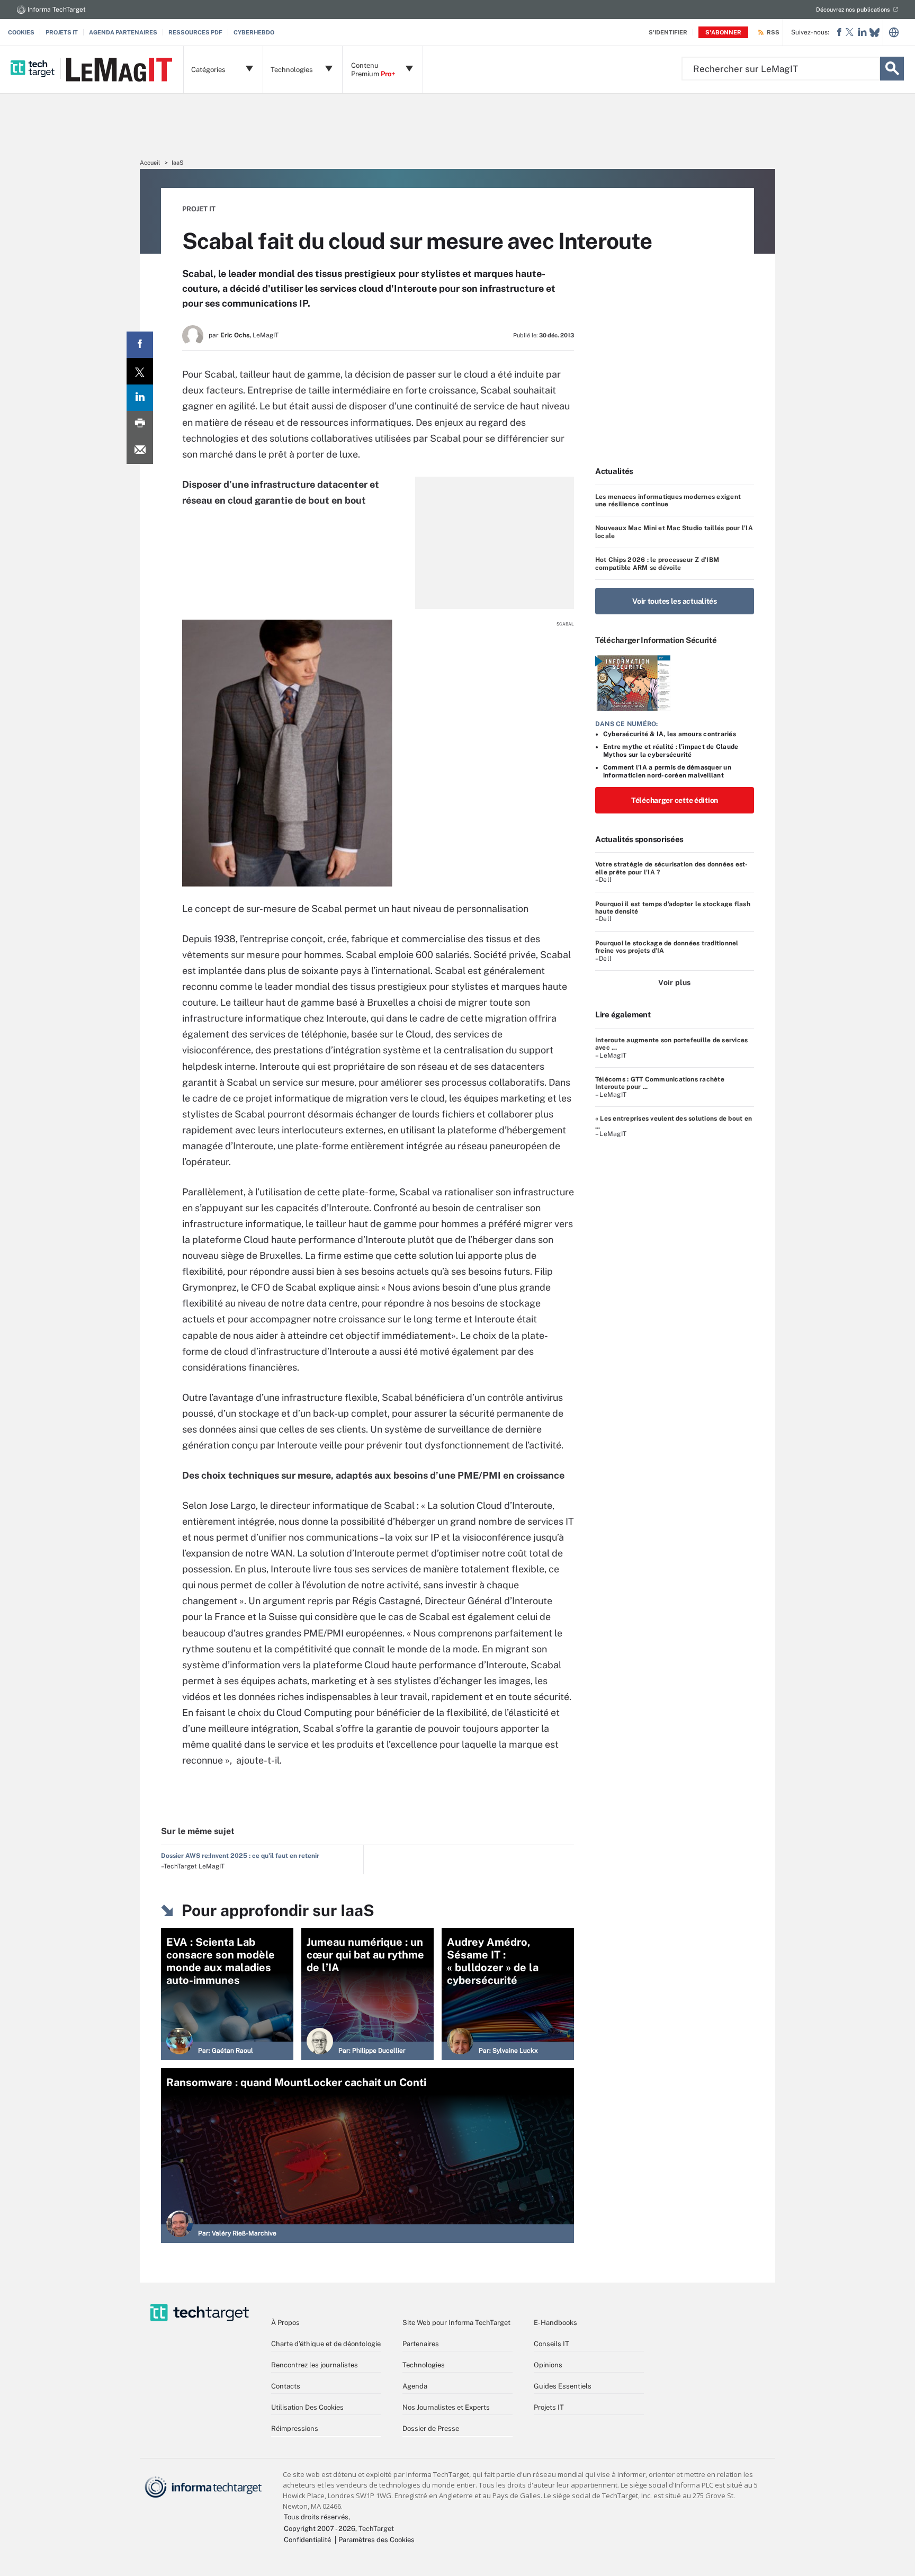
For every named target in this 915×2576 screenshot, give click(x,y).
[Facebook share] (140, 345)
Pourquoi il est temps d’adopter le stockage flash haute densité (673, 908)
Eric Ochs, (236, 335)
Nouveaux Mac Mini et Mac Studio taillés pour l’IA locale (674, 532)
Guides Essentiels (563, 2386)
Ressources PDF (195, 32)
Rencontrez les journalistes (315, 2365)
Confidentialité (307, 2540)
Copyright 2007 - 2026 (320, 2529)
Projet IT (199, 209)
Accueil (150, 163)
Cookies (21, 32)
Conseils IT (551, 2344)
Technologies (424, 2365)
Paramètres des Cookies (376, 2540)
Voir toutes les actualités (675, 601)
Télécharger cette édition (675, 800)
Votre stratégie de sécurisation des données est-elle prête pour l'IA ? (672, 868)
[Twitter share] (140, 371)
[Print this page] (140, 424)
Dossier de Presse (431, 2429)
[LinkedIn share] (140, 398)
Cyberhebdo (254, 32)
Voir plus (674, 982)
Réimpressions (295, 2429)
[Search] (892, 69)
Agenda (415, 2386)
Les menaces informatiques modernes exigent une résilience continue (668, 500)
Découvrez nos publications (853, 10)
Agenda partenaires (123, 32)
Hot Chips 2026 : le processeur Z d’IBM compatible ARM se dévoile (657, 563)
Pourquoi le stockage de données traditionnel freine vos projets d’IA (667, 947)
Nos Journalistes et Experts (446, 2407)
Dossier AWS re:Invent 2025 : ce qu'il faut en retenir (240, 1856)
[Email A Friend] (140, 451)
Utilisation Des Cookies (307, 2407)
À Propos (285, 2323)
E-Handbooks (555, 2323)
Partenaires (421, 2344)
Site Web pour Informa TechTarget (456, 2323)
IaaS (177, 163)
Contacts (286, 2386)
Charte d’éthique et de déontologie (326, 2344)
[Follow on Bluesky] (874, 33)
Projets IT (62, 32)
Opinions (548, 2365)
